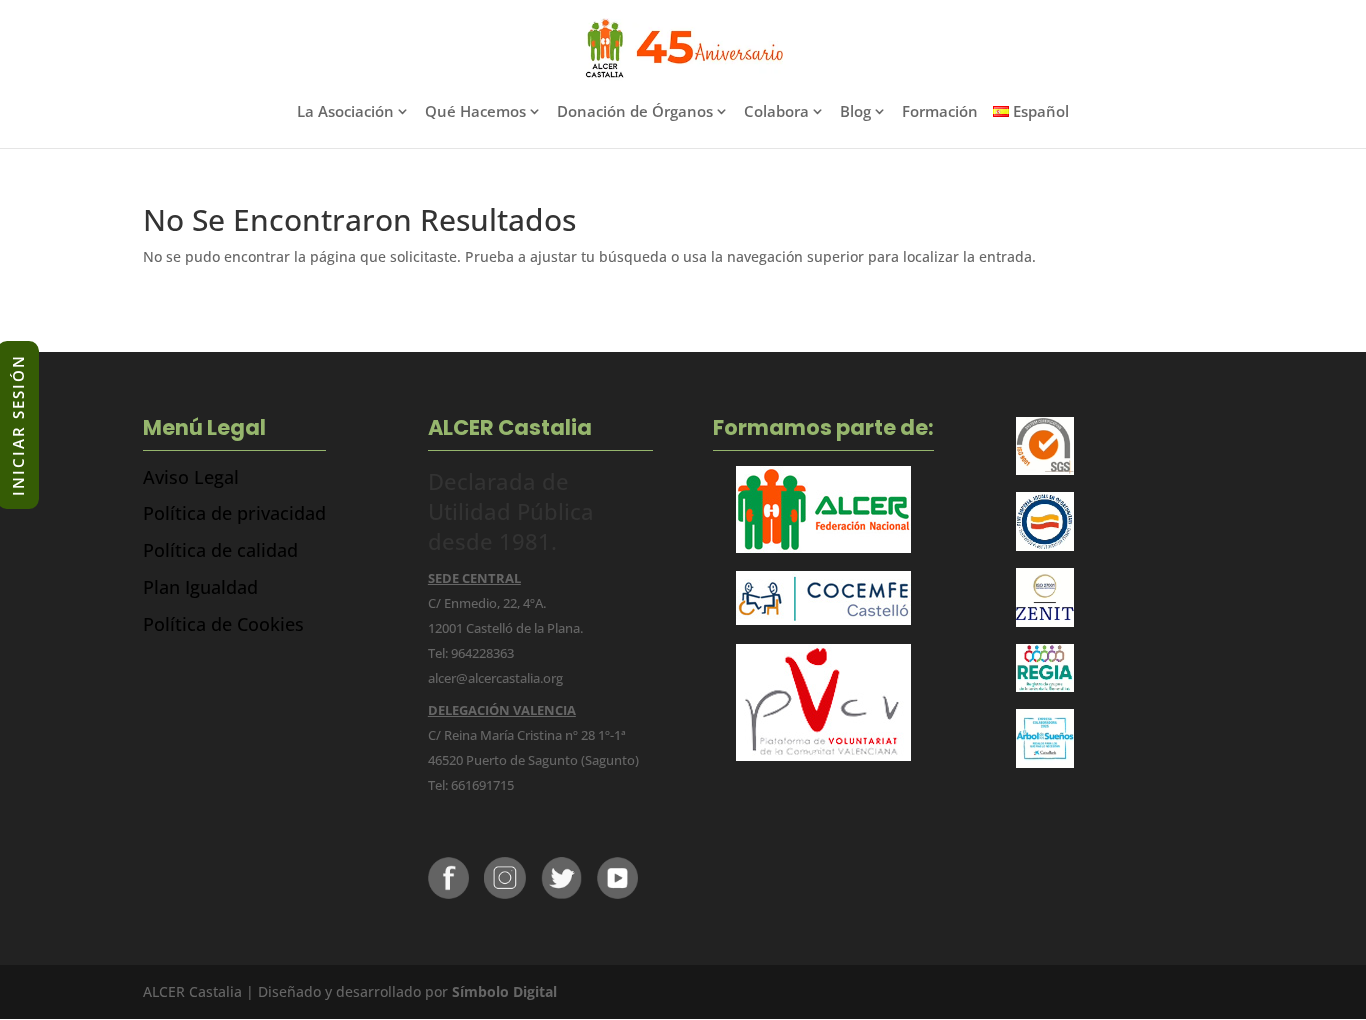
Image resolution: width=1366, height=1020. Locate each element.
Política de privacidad (234, 513)
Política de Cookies (223, 624)
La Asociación (345, 112)
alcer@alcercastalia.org (495, 678)
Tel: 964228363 (471, 653)
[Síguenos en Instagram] (504, 893)
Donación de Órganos (635, 112)
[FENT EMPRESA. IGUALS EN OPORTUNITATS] (1045, 545)
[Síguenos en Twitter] (561, 893)
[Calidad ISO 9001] (1045, 469)
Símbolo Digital (504, 991)
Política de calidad (220, 550)
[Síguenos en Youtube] (617, 893)
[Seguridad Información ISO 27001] (1045, 621)
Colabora (776, 112)
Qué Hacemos (475, 112)
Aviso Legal (191, 477)
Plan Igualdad (200, 587)
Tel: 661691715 (471, 785)
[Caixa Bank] (1045, 686)
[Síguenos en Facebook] (448, 893)
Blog (855, 112)
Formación (940, 112)
